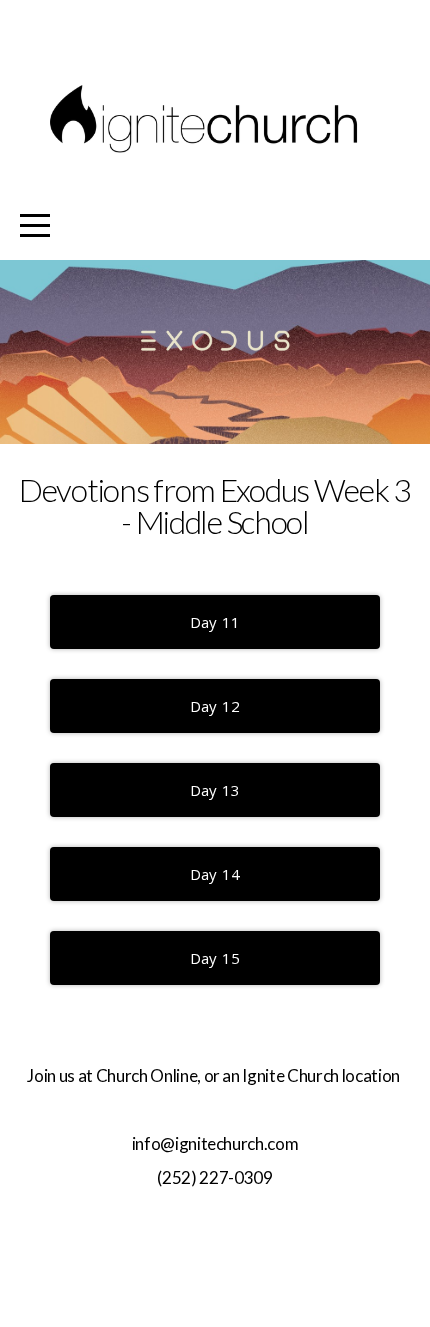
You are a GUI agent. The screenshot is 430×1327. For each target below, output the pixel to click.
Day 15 (215, 958)
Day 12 (215, 706)
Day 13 (215, 790)
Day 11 (215, 622)
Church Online (147, 1075)
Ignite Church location (322, 1075)
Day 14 (215, 874)
